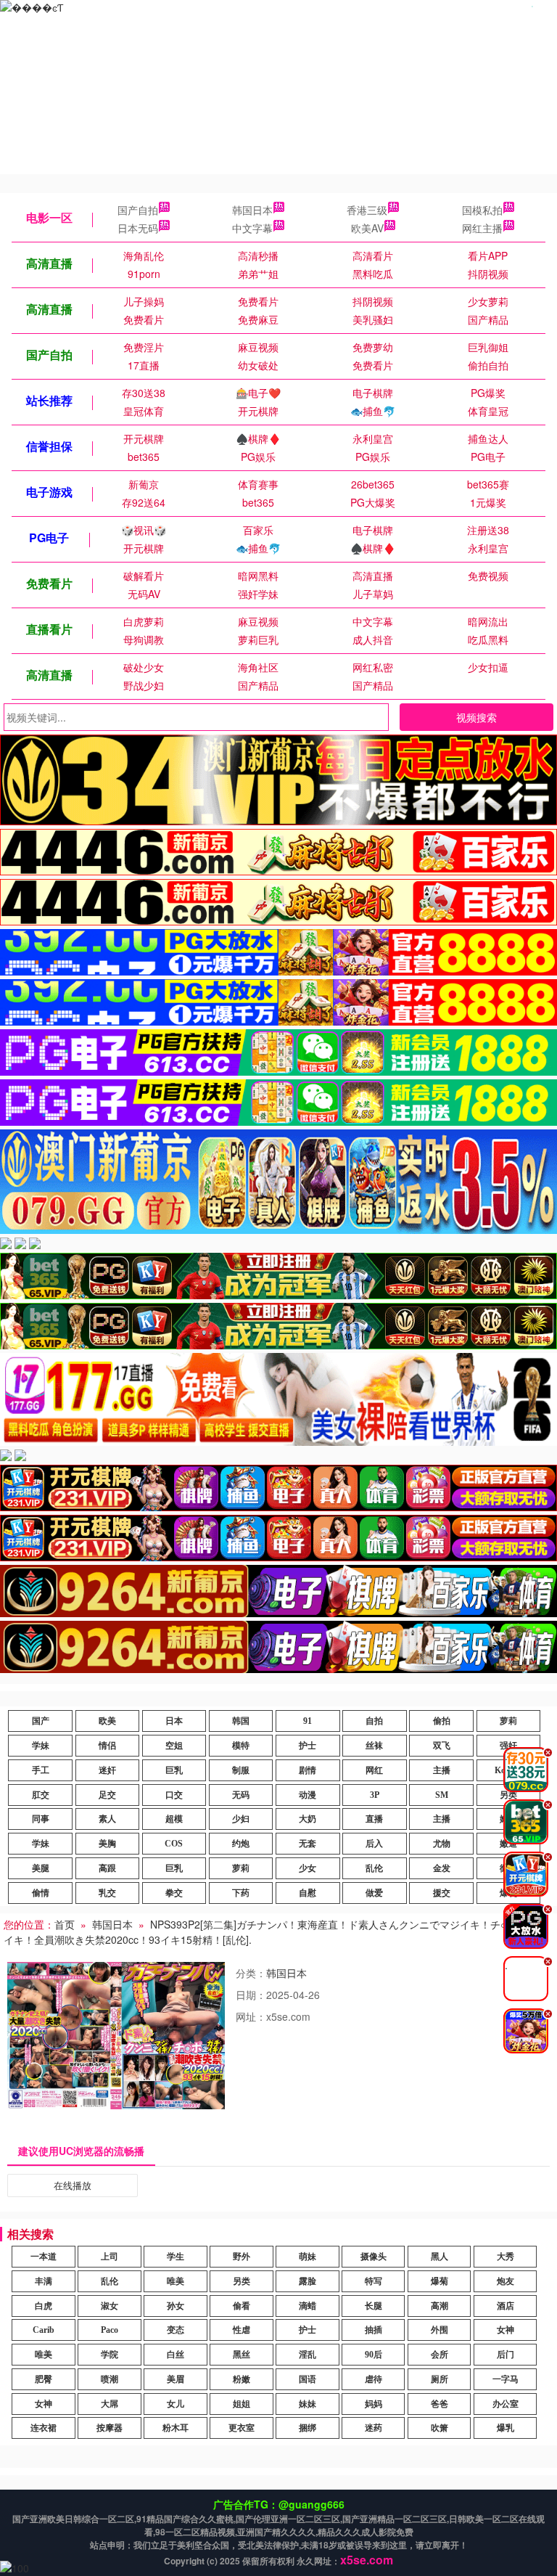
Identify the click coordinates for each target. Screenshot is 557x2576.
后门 (506, 2355)
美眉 (176, 2379)
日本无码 (138, 228)
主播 (442, 1770)
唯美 (176, 2281)
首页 (65, 1924)
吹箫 (440, 2428)
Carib (44, 2330)
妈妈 (374, 2404)
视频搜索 (476, 717)
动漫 (308, 1795)
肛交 (41, 1795)
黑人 (440, 2257)
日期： (251, 1995)
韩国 (241, 1721)
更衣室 (242, 2428)
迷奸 (107, 1770)
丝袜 (374, 1746)
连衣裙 (44, 2428)
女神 (506, 2330)
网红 (374, 1770)
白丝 (176, 2355)
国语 (308, 2379)
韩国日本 (252, 210)
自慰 (308, 1893)
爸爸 (440, 2404)
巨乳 (174, 1770)
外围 (440, 2330)
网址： (251, 2016)
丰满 (44, 2281)
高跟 (107, 1868)
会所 (440, 2355)
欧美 (107, 1721)
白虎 (44, 2306)
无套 (308, 1844)
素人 (107, 1819)
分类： (251, 1973)
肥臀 (44, 2379)
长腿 (374, 2306)
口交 (174, 1795)
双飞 (442, 1746)
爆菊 (440, 2281)
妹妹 (308, 2404)
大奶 (308, 1819)
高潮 (440, 2306)
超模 (174, 1819)
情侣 (107, 1746)
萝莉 (508, 1721)
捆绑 (308, 2428)
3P (375, 1795)
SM (442, 1795)
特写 (374, 2281)
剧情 (308, 1770)
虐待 (374, 2379)
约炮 (241, 1844)
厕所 (440, 2379)
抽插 (374, 2330)
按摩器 (110, 2428)
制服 (241, 1770)
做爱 (374, 1893)
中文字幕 (252, 228)
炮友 (506, 2281)
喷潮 (110, 2379)
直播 (374, 1819)
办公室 (506, 2404)
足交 (107, 1795)
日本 (174, 1721)
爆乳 (506, 2428)
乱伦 (374, 1868)
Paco (110, 2330)
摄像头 (374, 2257)
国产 (41, 1721)
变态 (176, 2330)
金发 (442, 1868)
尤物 (442, 1844)
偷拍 (442, 1721)
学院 (110, 2355)
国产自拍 (138, 210)
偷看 (242, 2306)
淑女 (110, 2306)
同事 (41, 1819)
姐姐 (242, 2404)
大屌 (110, 2404)
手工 (41, 1770)
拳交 (174, 1893)
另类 (242, 2281)
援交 (442, 1893)
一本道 (44, 2257)
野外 (242, 2257)
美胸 (107, 1844)
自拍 (374, 1721)
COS (174, 1844)
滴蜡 (308, 2306)
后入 (374, 1844)
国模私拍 (482, 210)
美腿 (41, 1868)
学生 (176, 2257)
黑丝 (242, 2355)
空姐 (174, 1746)
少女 (308, 1868)
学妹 (41, 1746)
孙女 (176, 2306)
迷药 (374, 2428)
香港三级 (367, 210)
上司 (110, 2257)
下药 (241, 1893)
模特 (241, 1746)
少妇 (241, 1819)
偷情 (41, 1893)
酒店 (506, 2306)
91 (308, 1721)
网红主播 (482, 228)
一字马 (506, 2379)
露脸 (308, 2281)
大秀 (506, 2257)
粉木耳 (176, 2428)
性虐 (242, 2330)
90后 (374, 2355)
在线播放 (73, 2185)
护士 (308, 1746)
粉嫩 (242, 2379)
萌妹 (308, 2257)
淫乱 (308, 2355)
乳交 (107, 1893)
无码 (241, 1795)
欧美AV (367, 228)
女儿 (176, 2404)
